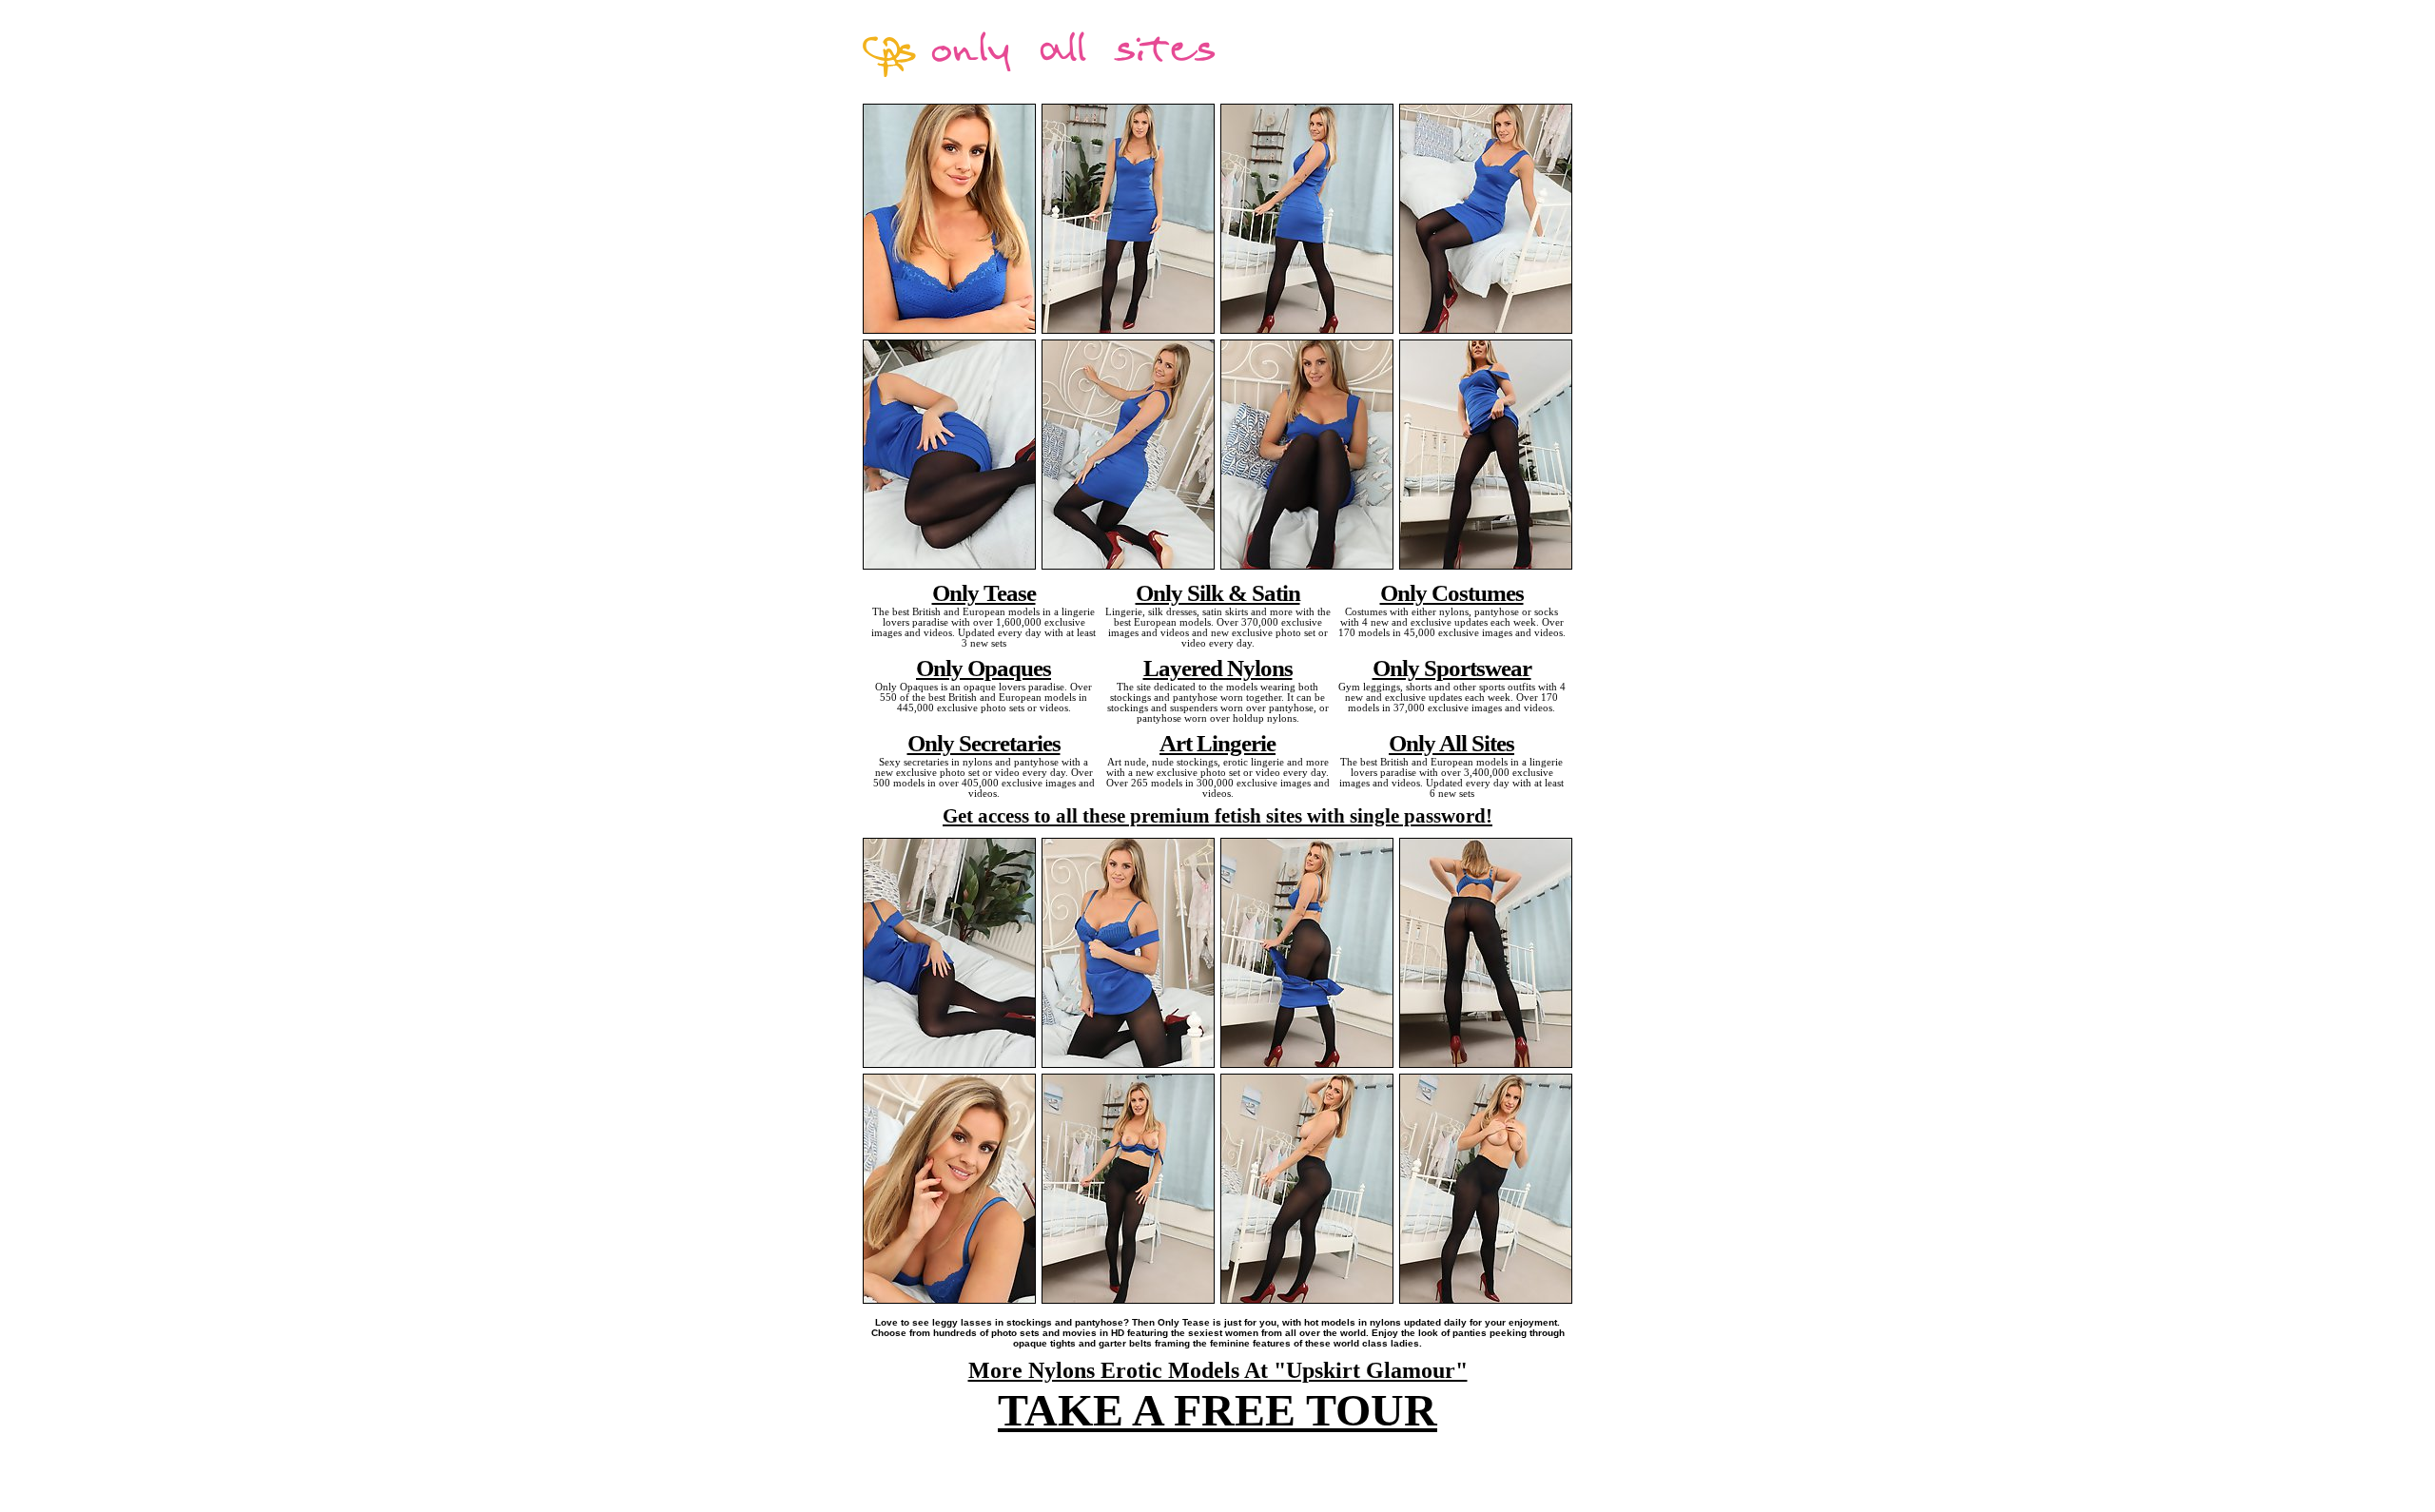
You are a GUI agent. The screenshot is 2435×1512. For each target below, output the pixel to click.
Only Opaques (984, 668)
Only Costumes (1452, 592)
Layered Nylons (1218, 668)
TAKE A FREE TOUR (1217, 1410)
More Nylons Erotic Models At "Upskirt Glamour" (1218, 1370)
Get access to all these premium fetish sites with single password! (1217, 816)
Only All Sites (1451, 743)
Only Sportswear (1452, 668)
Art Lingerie (1217, 743)
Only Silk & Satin (1218, 592)
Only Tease (984, 592)
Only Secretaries (984, 743)
